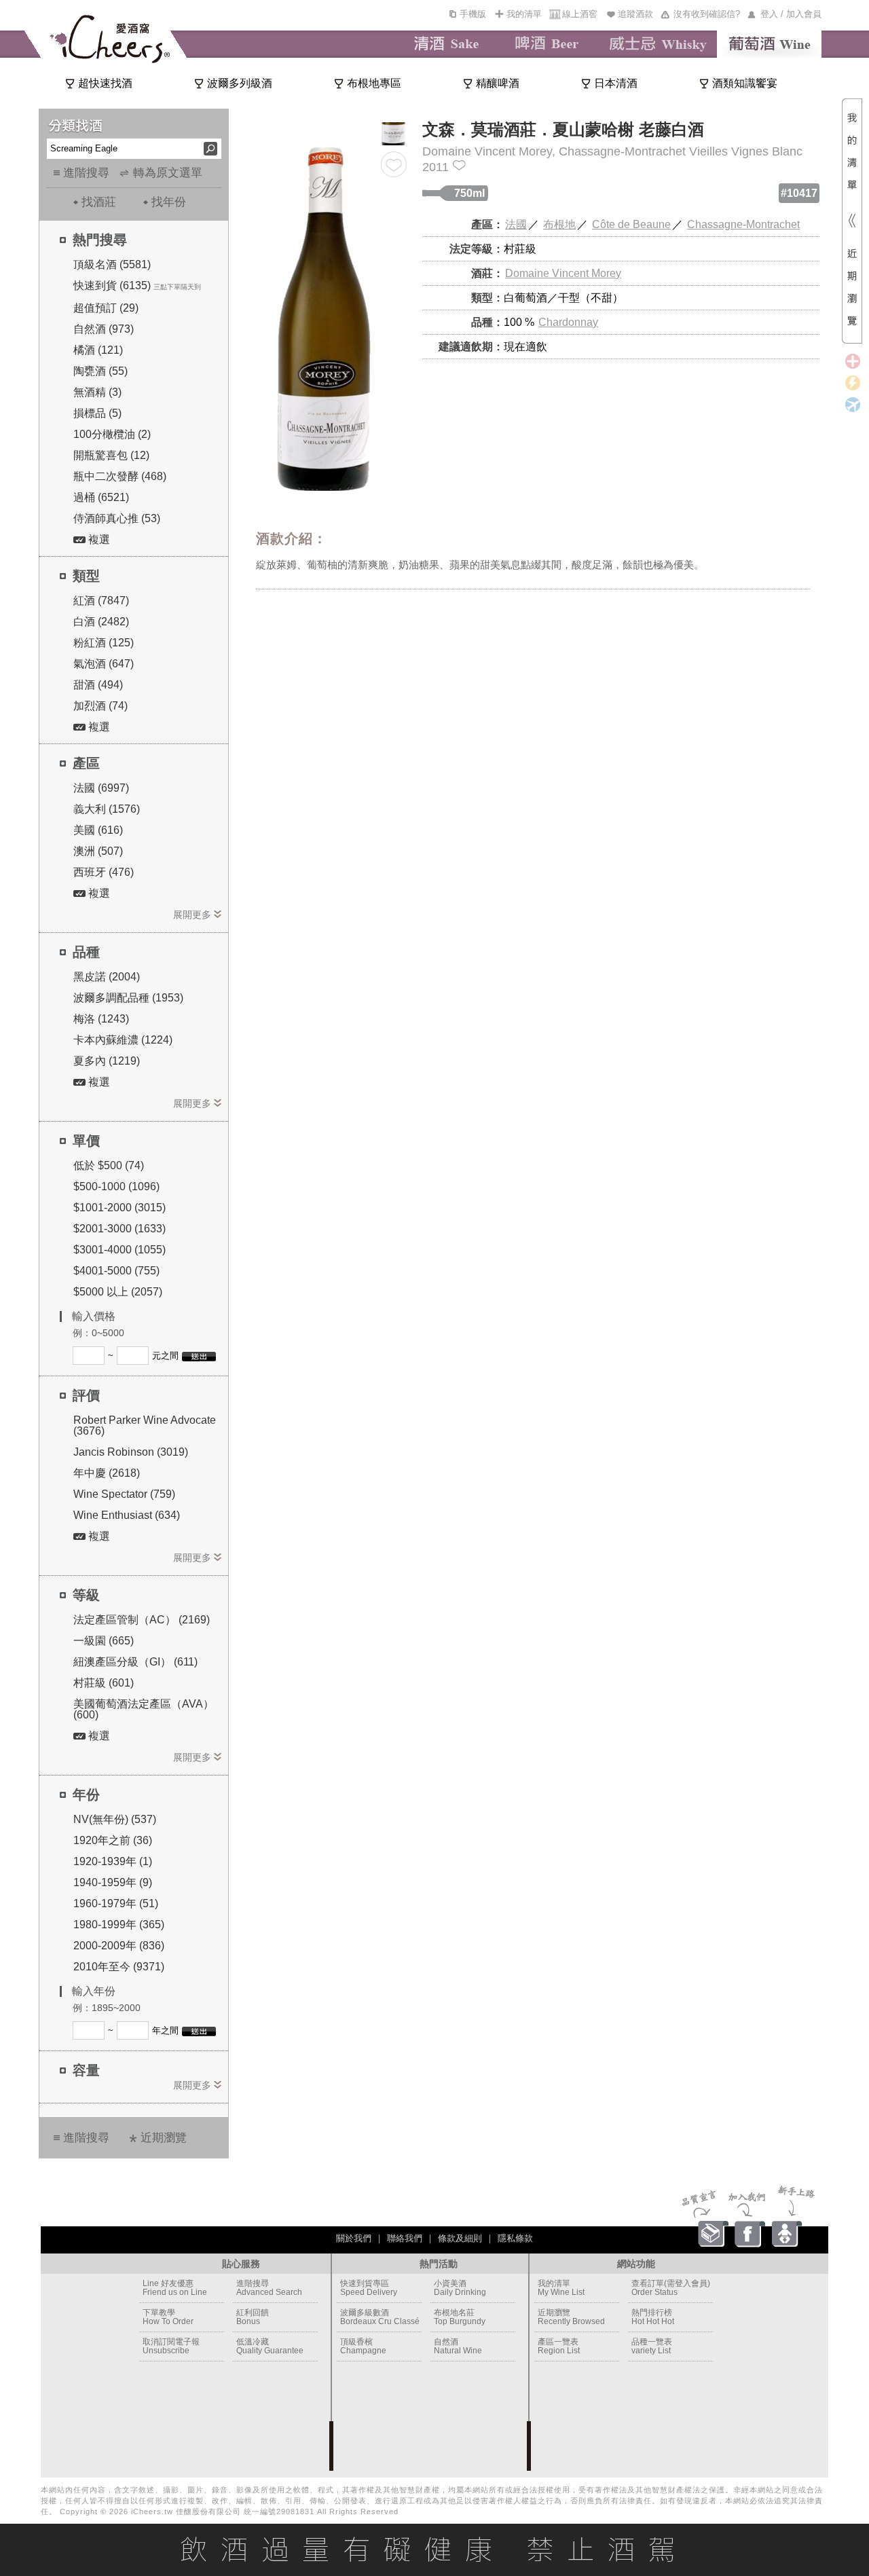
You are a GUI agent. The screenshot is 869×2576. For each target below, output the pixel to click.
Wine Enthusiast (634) (127, 1515)
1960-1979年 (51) (116, 1903)
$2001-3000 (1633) (119, 1229)
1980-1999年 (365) (119, 1925)
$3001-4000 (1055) (119, 1250)
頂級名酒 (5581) (112, 264)
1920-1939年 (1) (113, 1861)
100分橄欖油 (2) (112, 434)
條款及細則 (460, 2238)
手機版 (473, 14)
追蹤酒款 (635, 14)
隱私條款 (515, 2238)
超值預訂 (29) (106, 308)
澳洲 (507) (98, 851)
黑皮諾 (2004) (107, 977)
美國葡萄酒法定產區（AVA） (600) (144, 1709)
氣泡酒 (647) (104, 664)
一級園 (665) (104, 1641)
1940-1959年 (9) (113, 1882)
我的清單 (524, 14)
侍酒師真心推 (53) (117, 518)
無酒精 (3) (97, 392)
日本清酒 (616, 83)
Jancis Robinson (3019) (131, 1452)
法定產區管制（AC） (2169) (142, 1620)
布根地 (559, 224)
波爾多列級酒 (240, 83)
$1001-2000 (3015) (119, 1208)
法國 (516, 224)
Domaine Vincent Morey (563, 273)
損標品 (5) (97, 413)
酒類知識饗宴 (745, 83)
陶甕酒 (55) (100, 371)
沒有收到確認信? (707, 14)
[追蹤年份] (459, 165)
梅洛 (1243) (101, 1019)
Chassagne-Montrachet (743, 224)
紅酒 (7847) (101, 601)
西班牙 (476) (104, 872)
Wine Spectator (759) (124, 1494)
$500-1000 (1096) (116, 1186)
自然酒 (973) (104, 329)
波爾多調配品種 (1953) (128, 998)
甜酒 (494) (98, 685)
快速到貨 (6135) (112, 286)
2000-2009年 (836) (119, 1946)
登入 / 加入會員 (791, 14)
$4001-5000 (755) (116, 1271)
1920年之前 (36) (113, 1840)
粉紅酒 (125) (104, 643)
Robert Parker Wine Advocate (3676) (145, 1425)
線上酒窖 (580, 14)
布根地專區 (374, 83)
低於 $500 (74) (109, 1165)
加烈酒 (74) (100, 706)
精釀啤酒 (498, 83)
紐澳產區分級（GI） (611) (135, 1662)
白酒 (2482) (101, 622)
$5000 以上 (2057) (118, 1292)
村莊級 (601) (104, 1683)
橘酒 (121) (98, 350)
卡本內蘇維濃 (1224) (123, 1040)
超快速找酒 (105, 83)
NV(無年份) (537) (115, 1819)
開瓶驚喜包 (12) (111, 455)
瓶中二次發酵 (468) (120, 476)
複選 (98, 539)
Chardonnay (568, 322)
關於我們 (354, 2238)
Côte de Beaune (631, 224)
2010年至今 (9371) (119, 1967)
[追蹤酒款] (394, 164)
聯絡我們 (405, 2238)
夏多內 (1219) (107, 1061)
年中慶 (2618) (107, 1473)
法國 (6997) (101, 788)
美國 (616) (98, 830)
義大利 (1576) (107, 809)
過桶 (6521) (101, 497)
